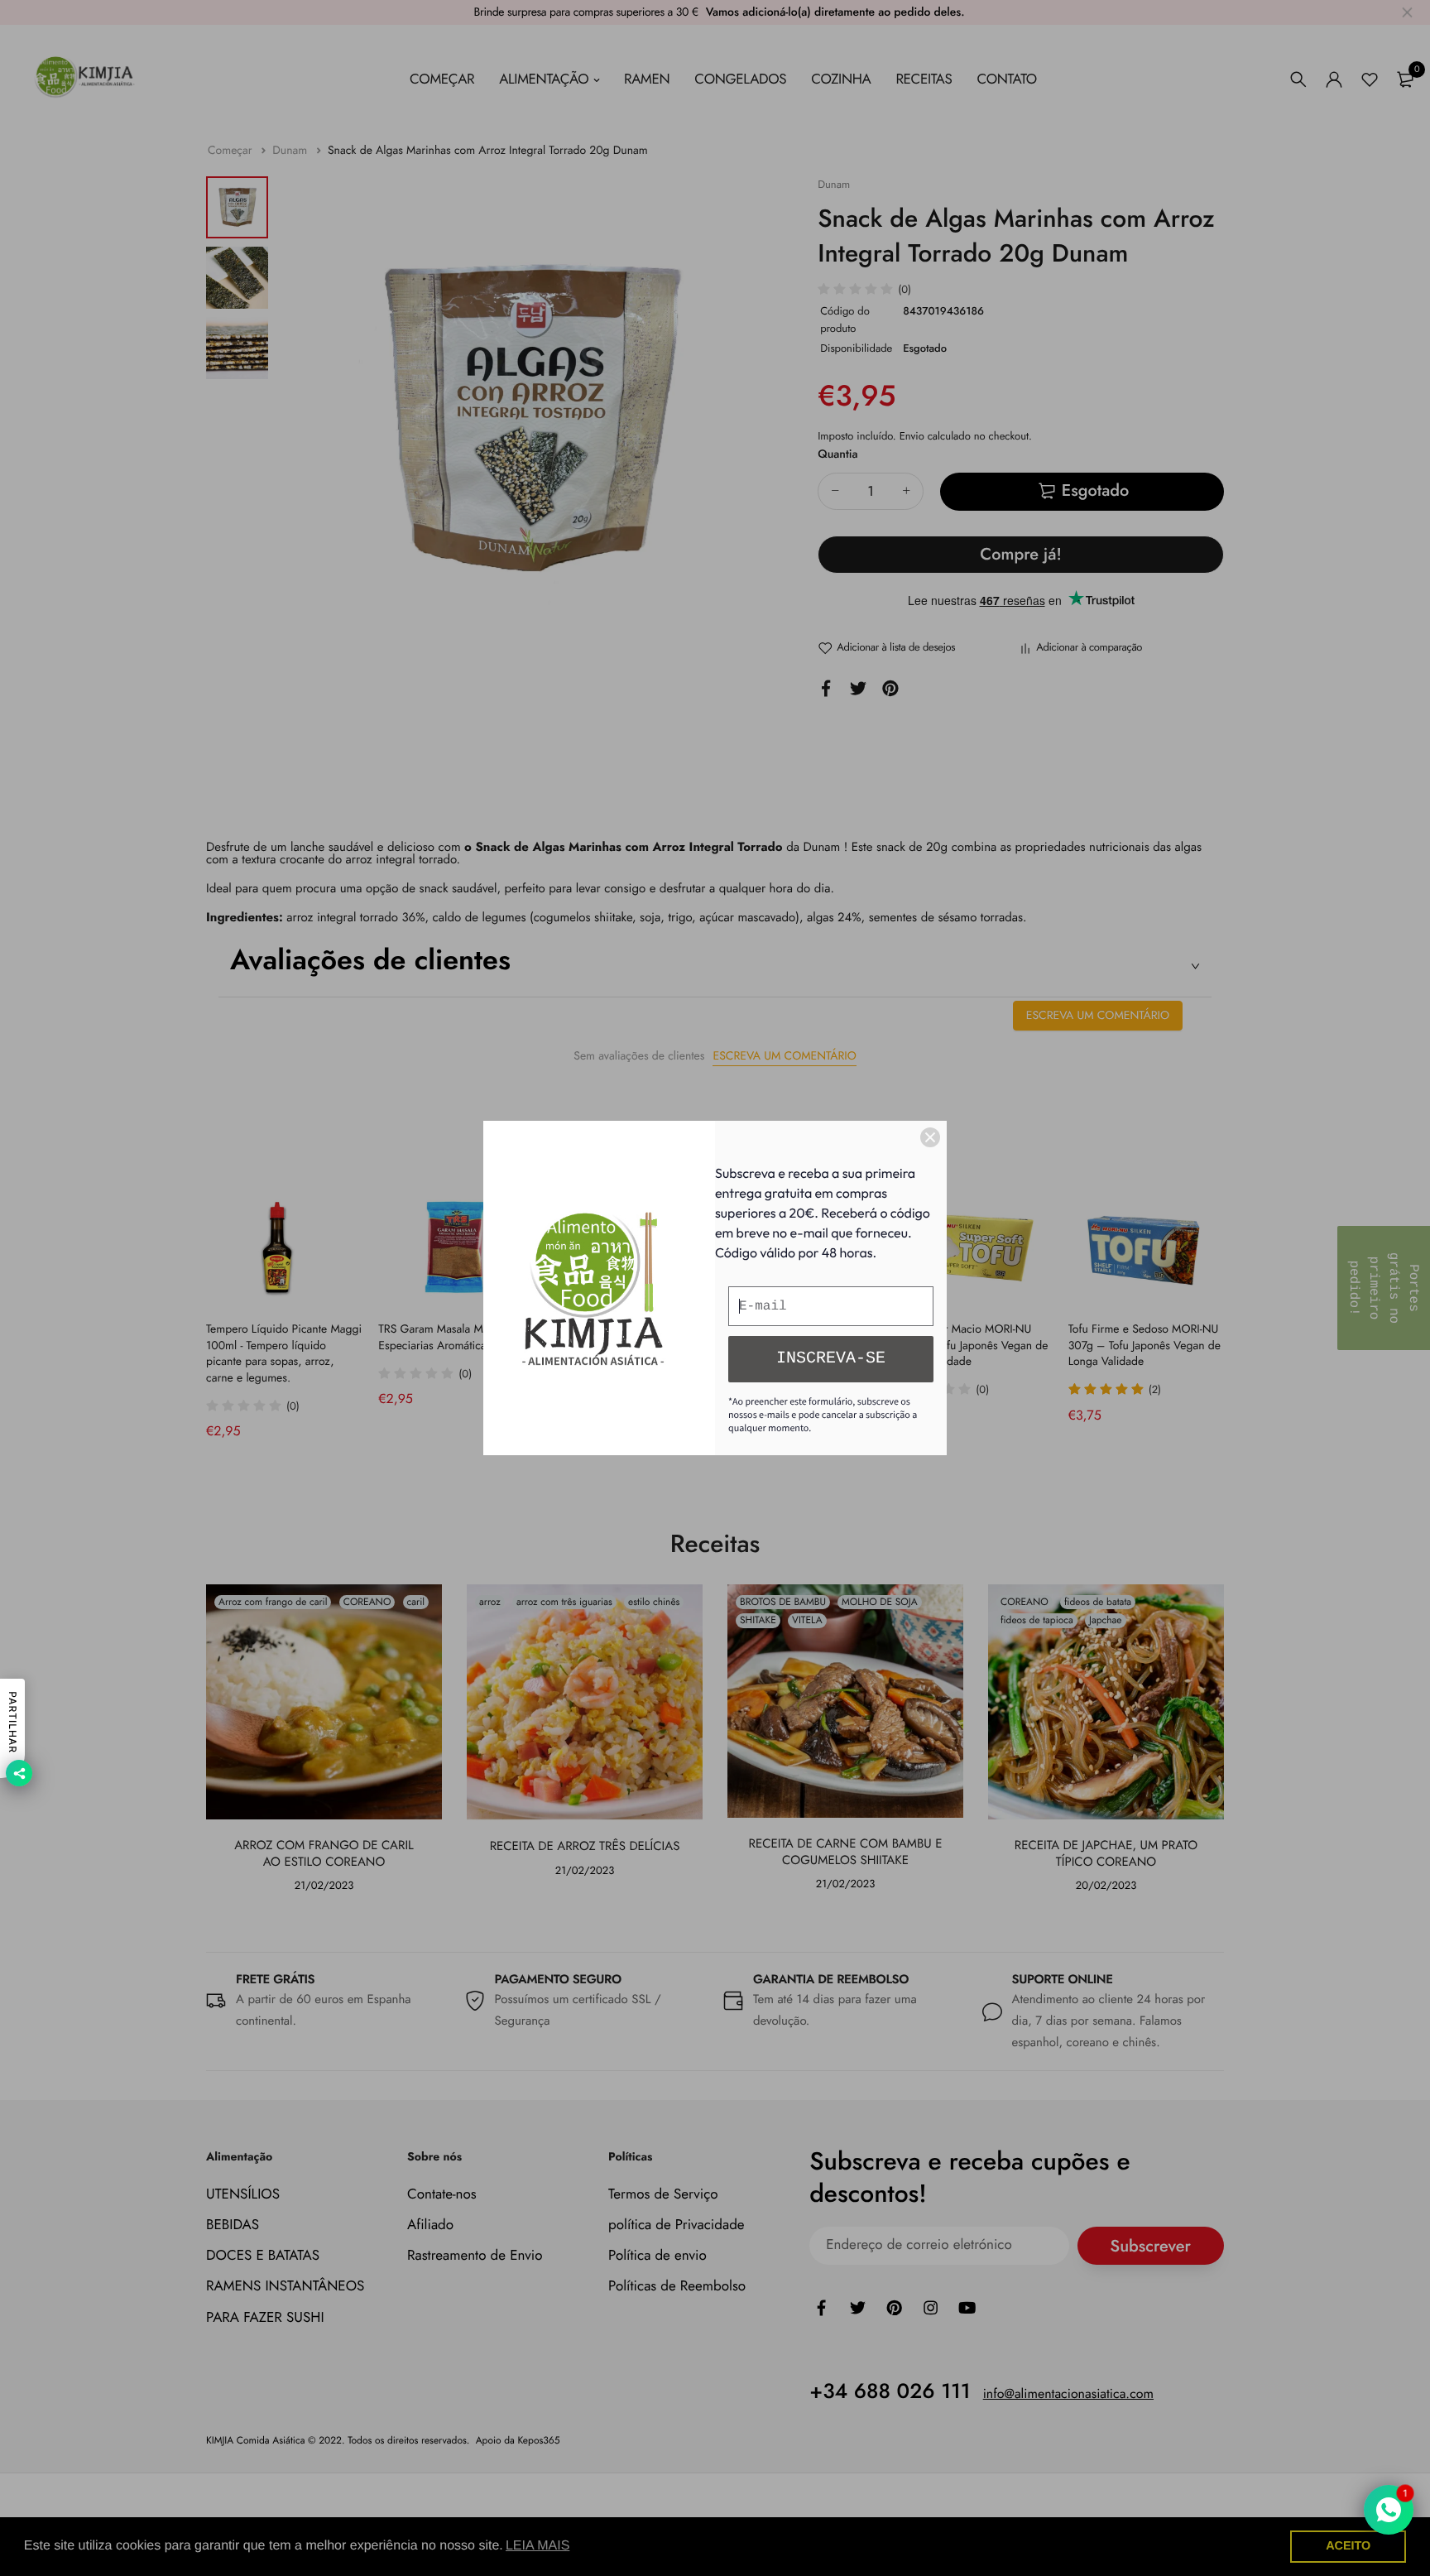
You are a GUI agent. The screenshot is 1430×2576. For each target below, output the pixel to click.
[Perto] (930, 1137)
